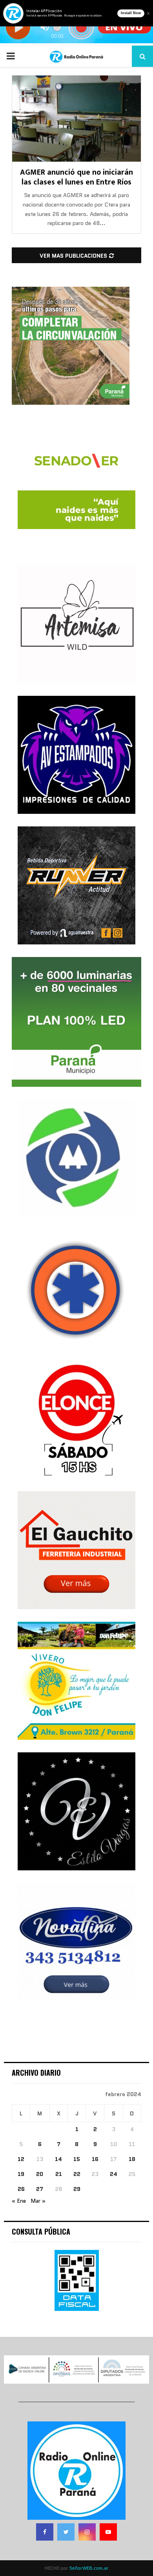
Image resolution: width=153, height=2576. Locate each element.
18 (132, 2159)
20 (40, 2174)
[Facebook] (45, 2532)
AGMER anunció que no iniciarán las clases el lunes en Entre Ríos (76, 177)
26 (21, 2189)
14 (58, 2159)
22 (77, 2174)
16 (95, 2159)
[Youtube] (108, 2532)
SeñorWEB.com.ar (89, 2568)
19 (21, 2174)
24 (114, 2174)
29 (77, 2189)
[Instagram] (87, 2532)
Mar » (38, 2201)
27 (40, 2189)
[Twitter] (66, 2532)
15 (77, 2159)
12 (21, 2159)
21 (59, 2174)
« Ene (19, 2201)
